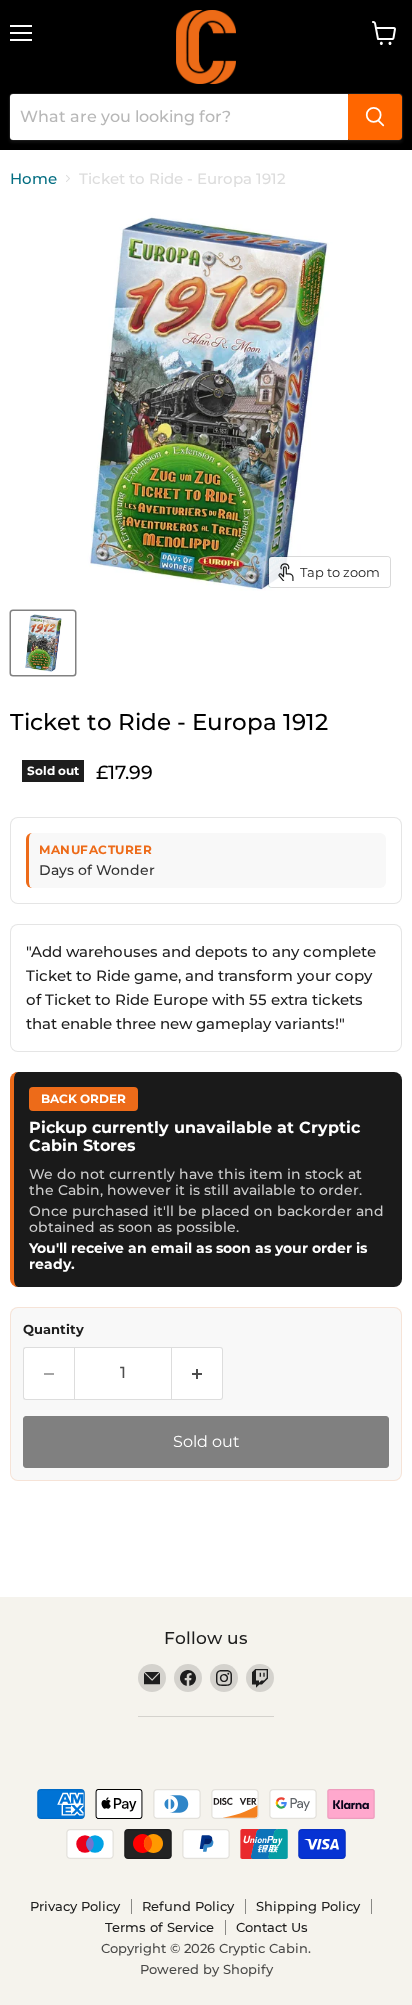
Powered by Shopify (206, 1969)
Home (33, 178)
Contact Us (272, 1927)
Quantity (53, 1329)
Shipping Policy (308, 1906)
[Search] (375, 117)
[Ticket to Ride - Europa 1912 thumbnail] (43, 643)
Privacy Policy (75, 1906)
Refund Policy (188, 1906)
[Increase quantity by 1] (197, 1373)
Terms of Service (159, 1927)
